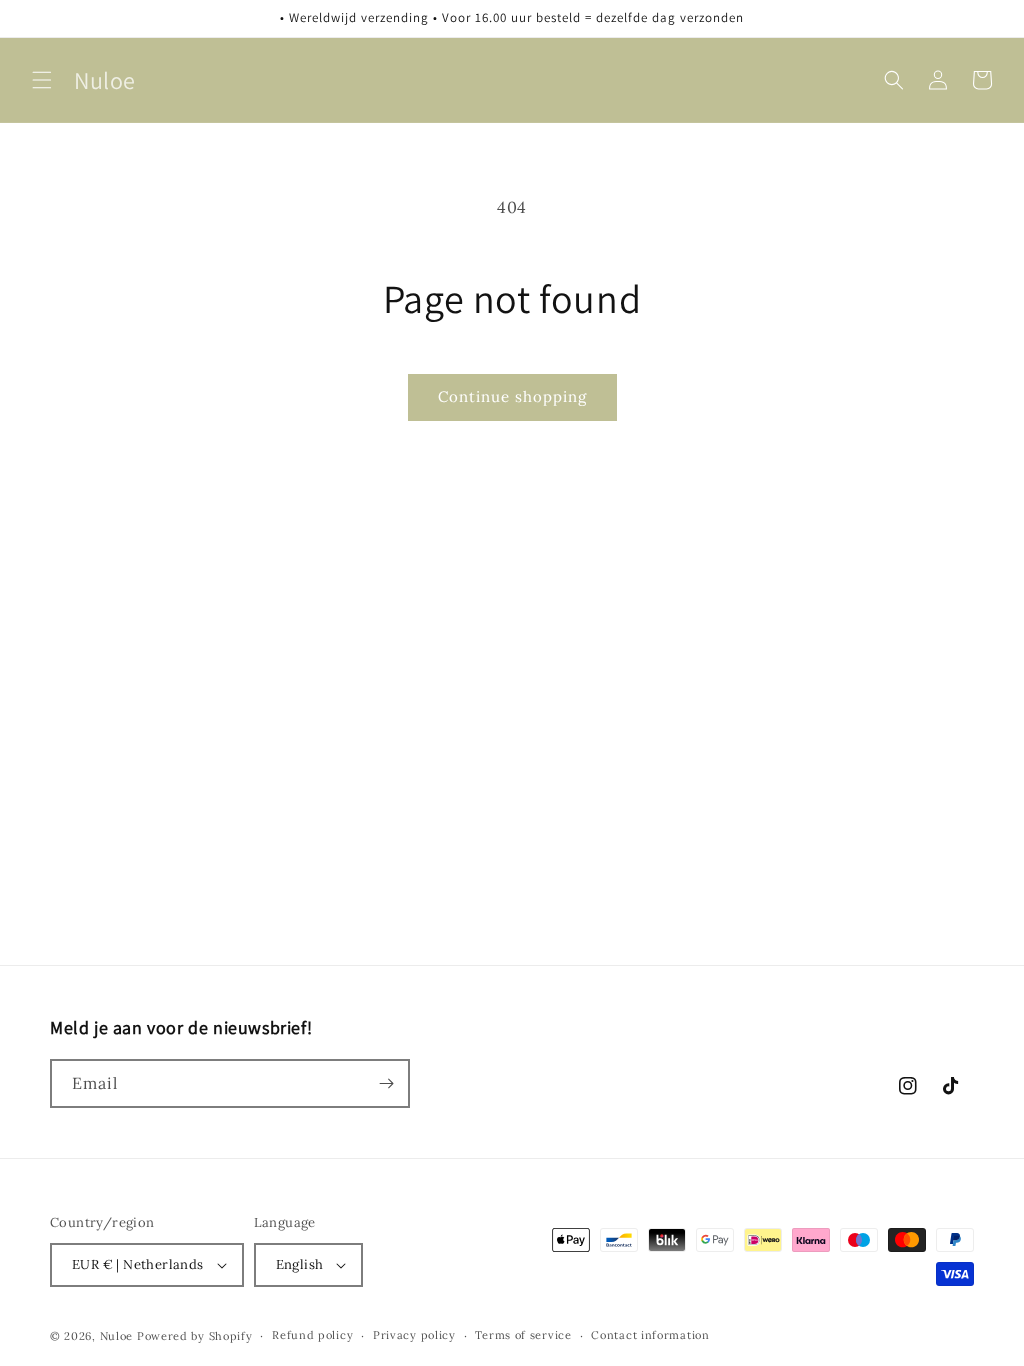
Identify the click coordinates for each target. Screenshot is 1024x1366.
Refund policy (312, 1335)
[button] (42, 80)
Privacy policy (414, 1335)
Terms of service (523, 1335)
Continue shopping (512, 396)
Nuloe (117, 1336)
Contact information (650, 1335)
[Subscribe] (386, 1083)
